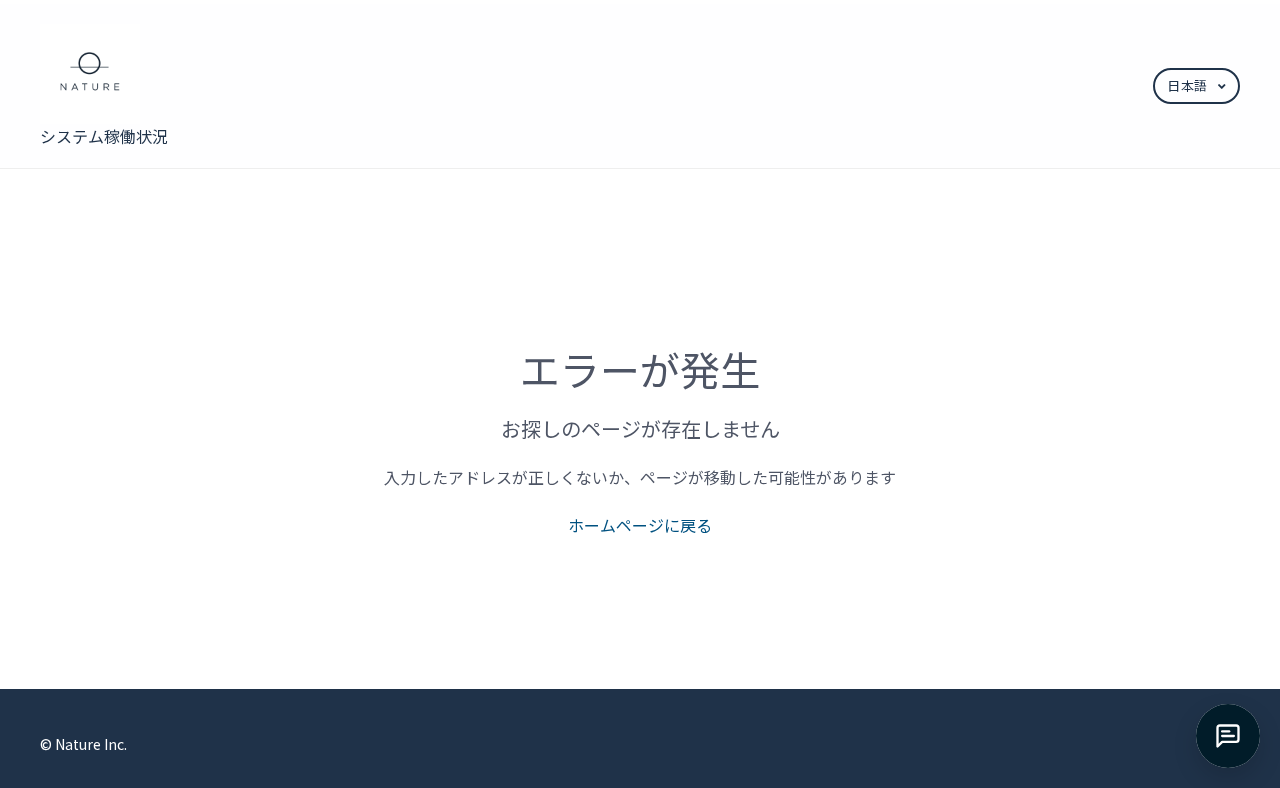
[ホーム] (106, 74)
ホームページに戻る (640, 525)
